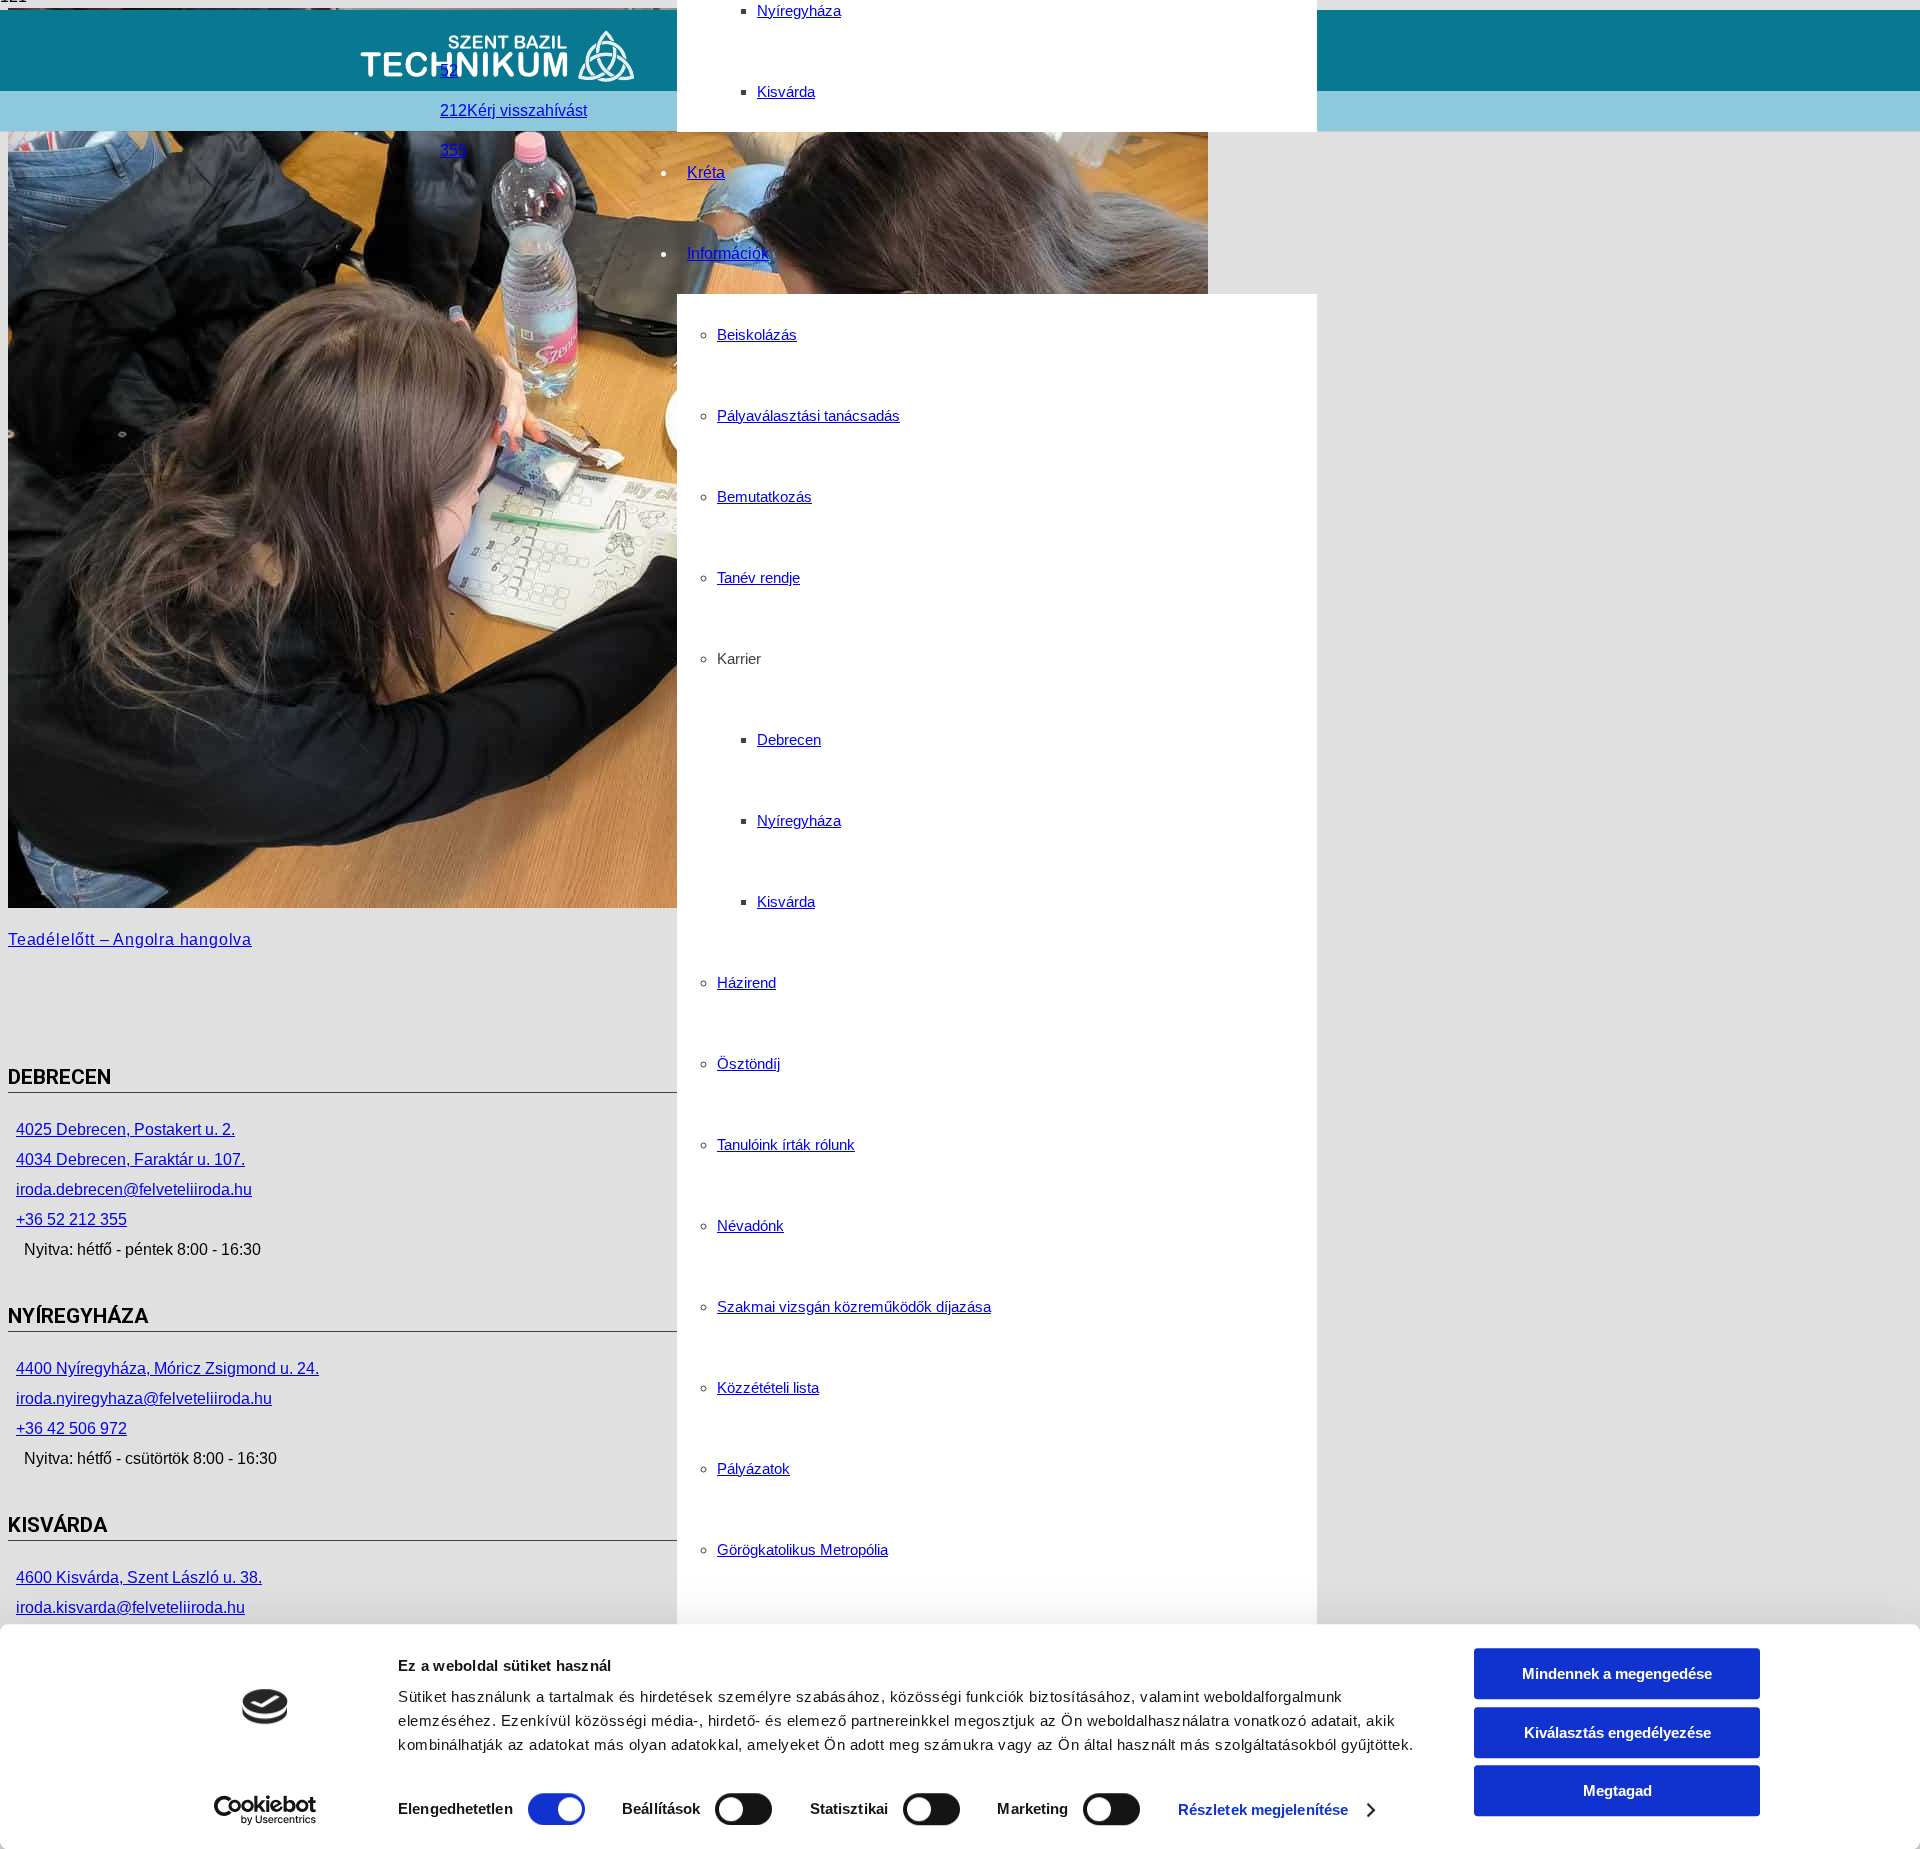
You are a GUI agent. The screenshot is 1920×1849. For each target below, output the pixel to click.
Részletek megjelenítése (1263, 1809)
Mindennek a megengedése (1617, 1673)
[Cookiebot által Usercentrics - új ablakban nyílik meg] (265, 1810)
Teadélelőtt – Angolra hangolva (130, 939)
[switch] (743, 1809)
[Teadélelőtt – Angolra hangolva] (608, 902)
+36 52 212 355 (71, 1219)
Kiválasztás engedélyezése (1617, 1732)
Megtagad (1617, 1790)
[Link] (498, 77)
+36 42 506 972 (71, 1428)
